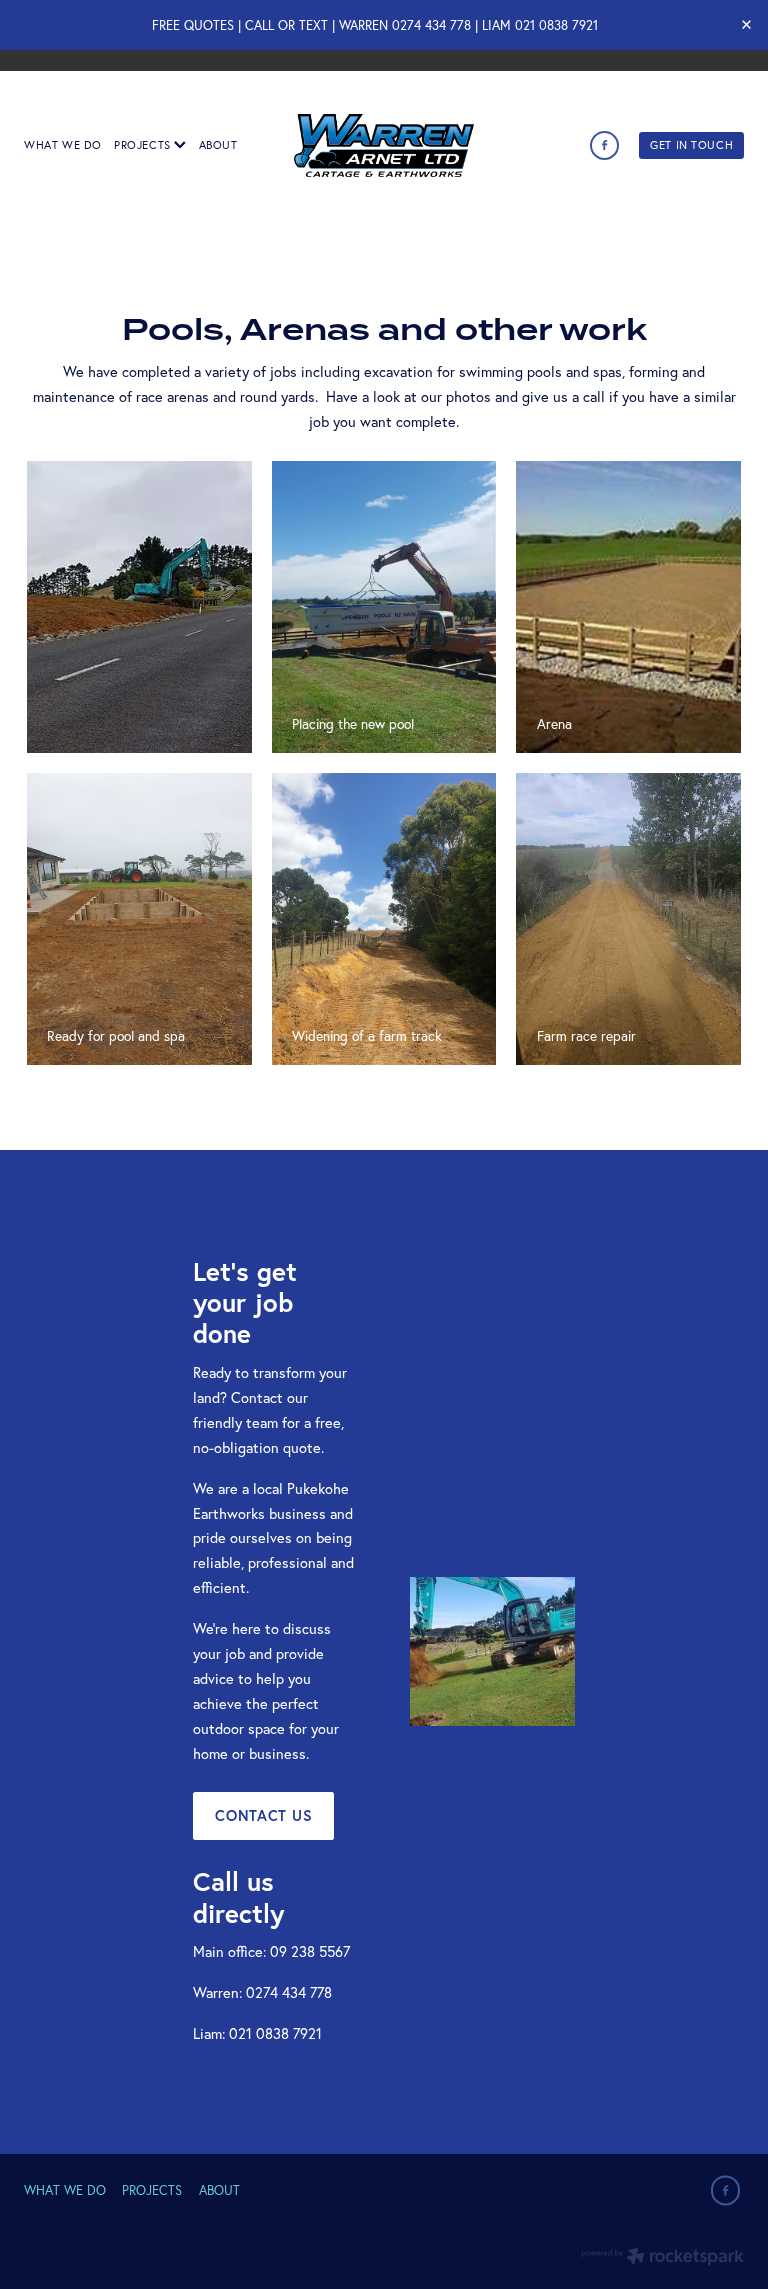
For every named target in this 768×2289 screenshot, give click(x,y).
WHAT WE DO (63, 145)
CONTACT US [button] (263, 1815)
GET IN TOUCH (691, 145)
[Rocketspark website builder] (662, 2258)
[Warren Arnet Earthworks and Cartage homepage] (384, 145)
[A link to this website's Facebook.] (604, 145)
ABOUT (218, 145)
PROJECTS (144, 145)
